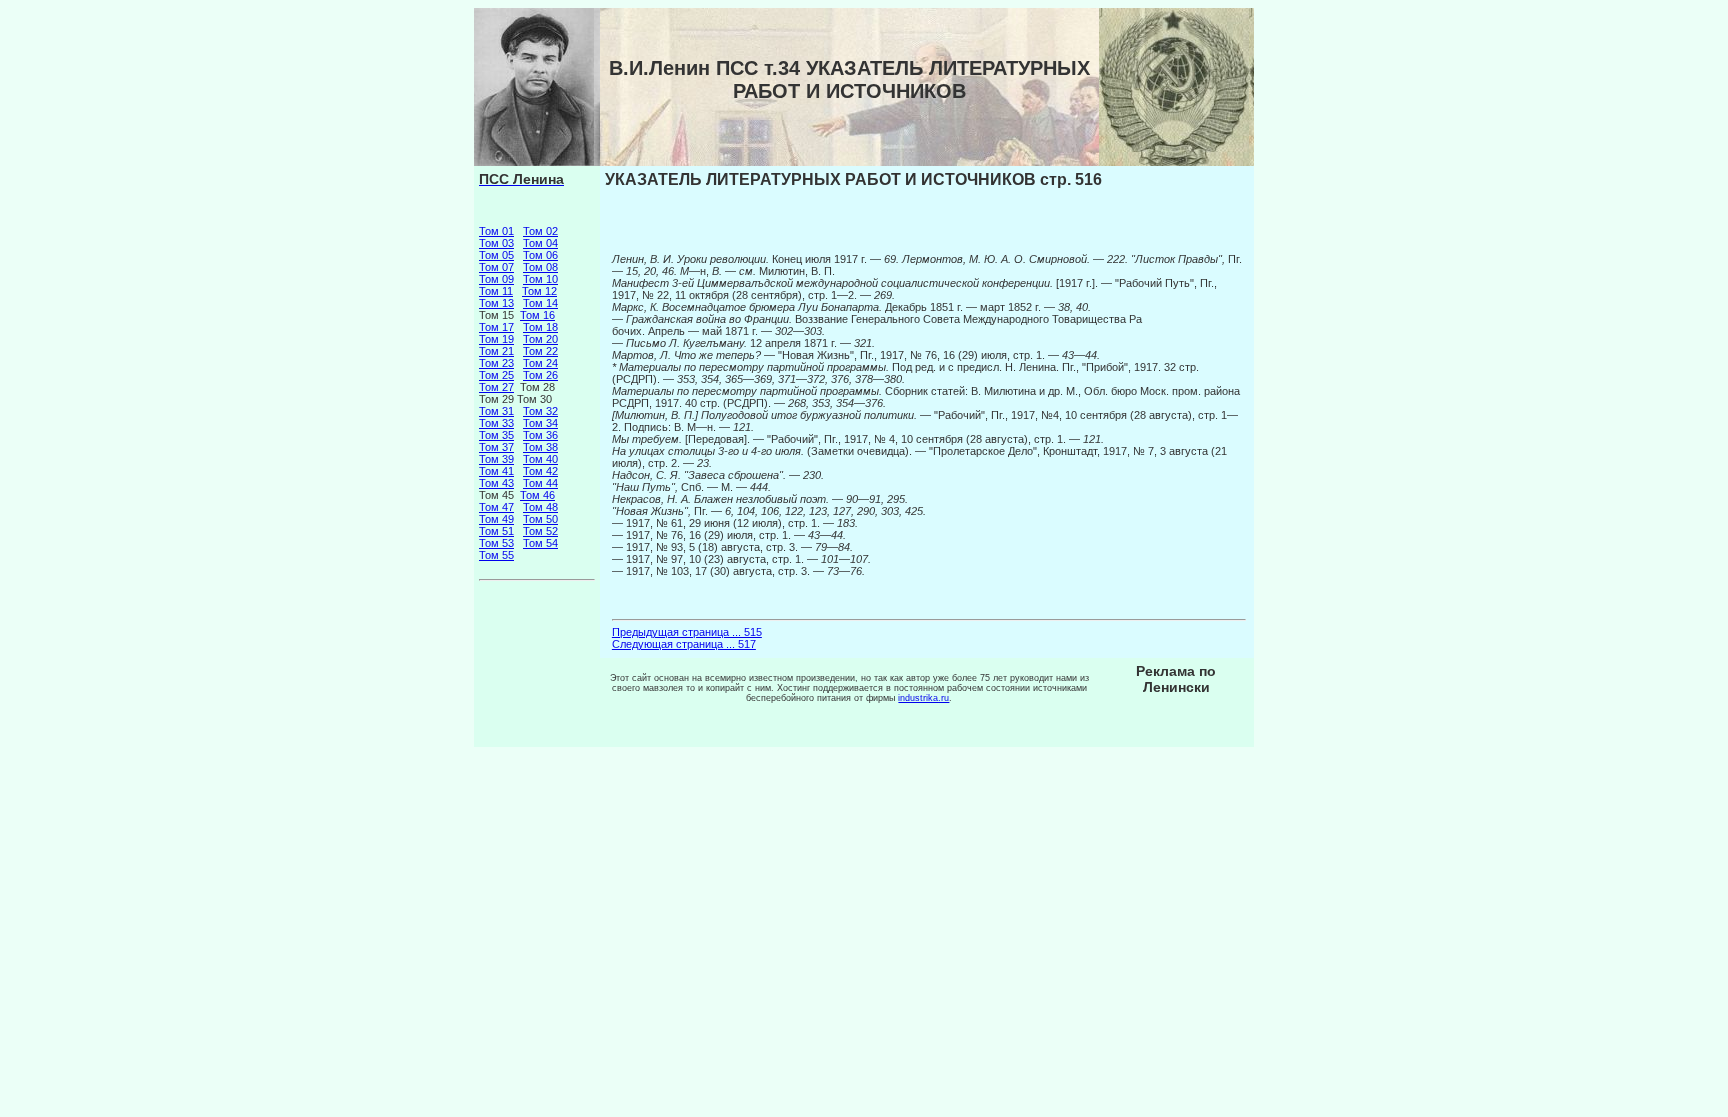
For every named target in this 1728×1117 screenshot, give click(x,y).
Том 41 (496, 471)
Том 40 (540, 459)
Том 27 (496, 387)
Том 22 (540, 351)
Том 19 (496, 339)
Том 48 (540, 507)
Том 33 (496, 423)
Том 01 (496, 231)
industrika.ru (923, 698)
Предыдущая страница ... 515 (687, 632)
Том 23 (496, 363)
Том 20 (540, 339)
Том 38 (540, 447)
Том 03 (496, 243)
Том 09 (496, 279)
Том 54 (540, 543)
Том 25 (496, 375)
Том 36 (540, 435)
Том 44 (540, 483)
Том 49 (496, 519)
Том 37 (496, 447)
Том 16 (537, 315)
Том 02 (540, 231)
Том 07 (496, 267)
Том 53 (496, 543)
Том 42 (540, 471)
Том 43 (496, 483)
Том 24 (540, 363)
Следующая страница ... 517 (684, 644)
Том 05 (496, 255)
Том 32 (540, 411)
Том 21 (496, 351)
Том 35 (496, 435)
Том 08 (540, 267)
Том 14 (540, 303)
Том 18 (540, 327)
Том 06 (540, 255)
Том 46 (537, 495)
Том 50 (540, 519)
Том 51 (496, 531)
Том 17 (496, 327)
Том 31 (496, 411)
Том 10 (540, 279)
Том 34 (540, 423)
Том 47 (496, 507)
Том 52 (540, 531)
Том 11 (496, 291)
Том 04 (540, 243)
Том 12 (539, 291)
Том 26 (540, 375)
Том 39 (496, 459)
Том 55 (496, 555)
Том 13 (496, 303)
